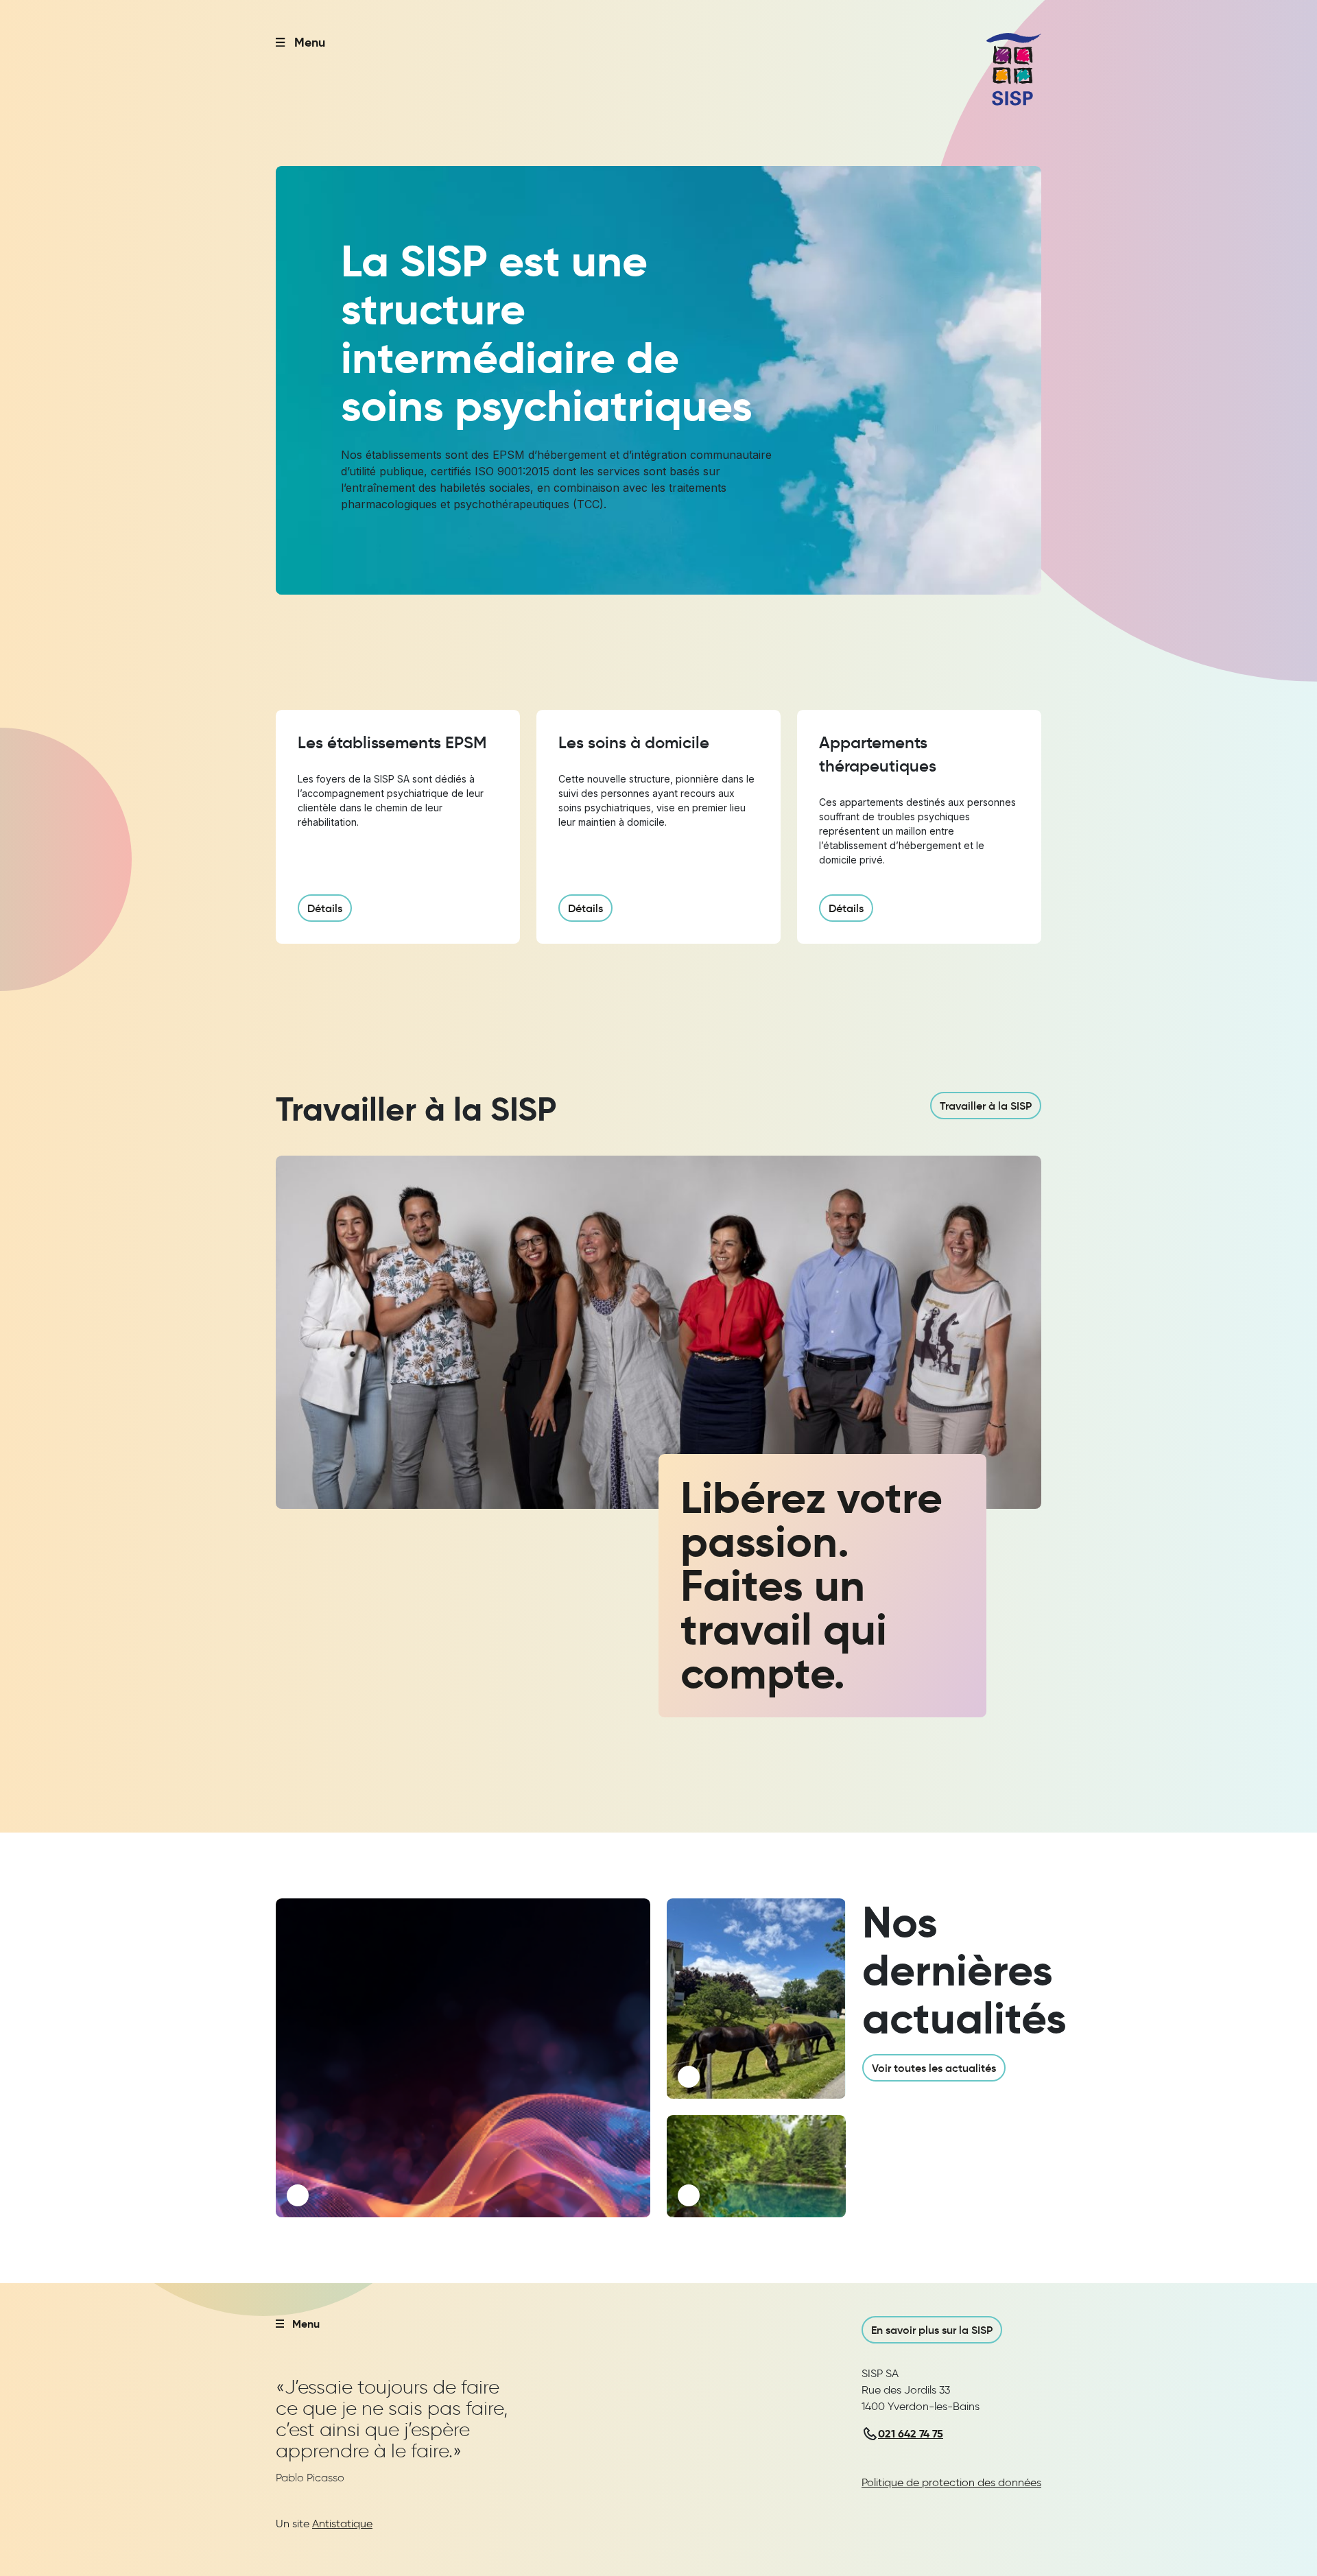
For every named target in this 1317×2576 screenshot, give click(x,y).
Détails (325, 908)
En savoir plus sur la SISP (932, 2330)
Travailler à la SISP (986, 1106)
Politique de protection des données (951, 2482)
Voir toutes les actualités (934, 2068)
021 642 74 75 (911, 2434)
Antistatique (342, 2524)
